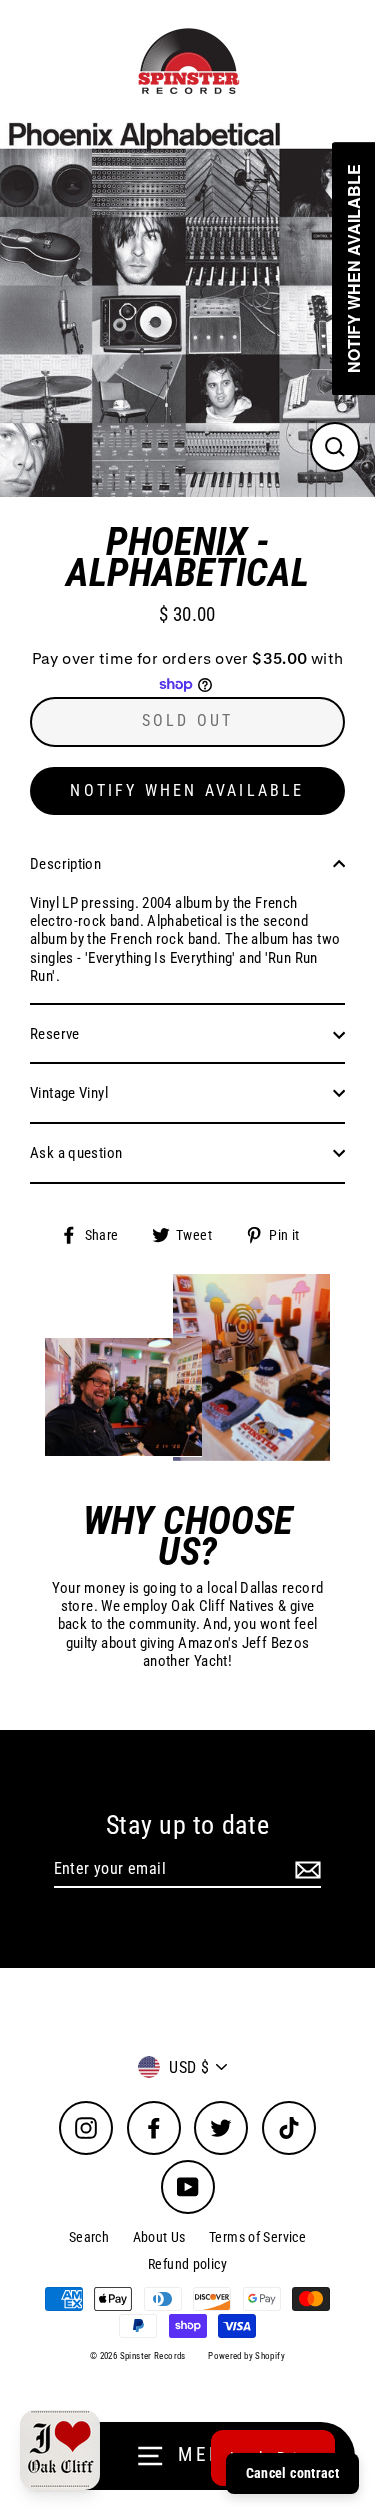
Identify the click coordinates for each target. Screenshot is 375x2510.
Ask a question (76, 1153)
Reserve (55, 1034)
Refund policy (187, 2264)
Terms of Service (257, 2237)
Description (65, 864)
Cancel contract (292, 2473)
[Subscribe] (305, 1869)
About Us (159, 2237)
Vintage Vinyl (69, 1093)
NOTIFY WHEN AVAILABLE (187, 790)
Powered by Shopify (246, 2356)
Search (89, 2237)
